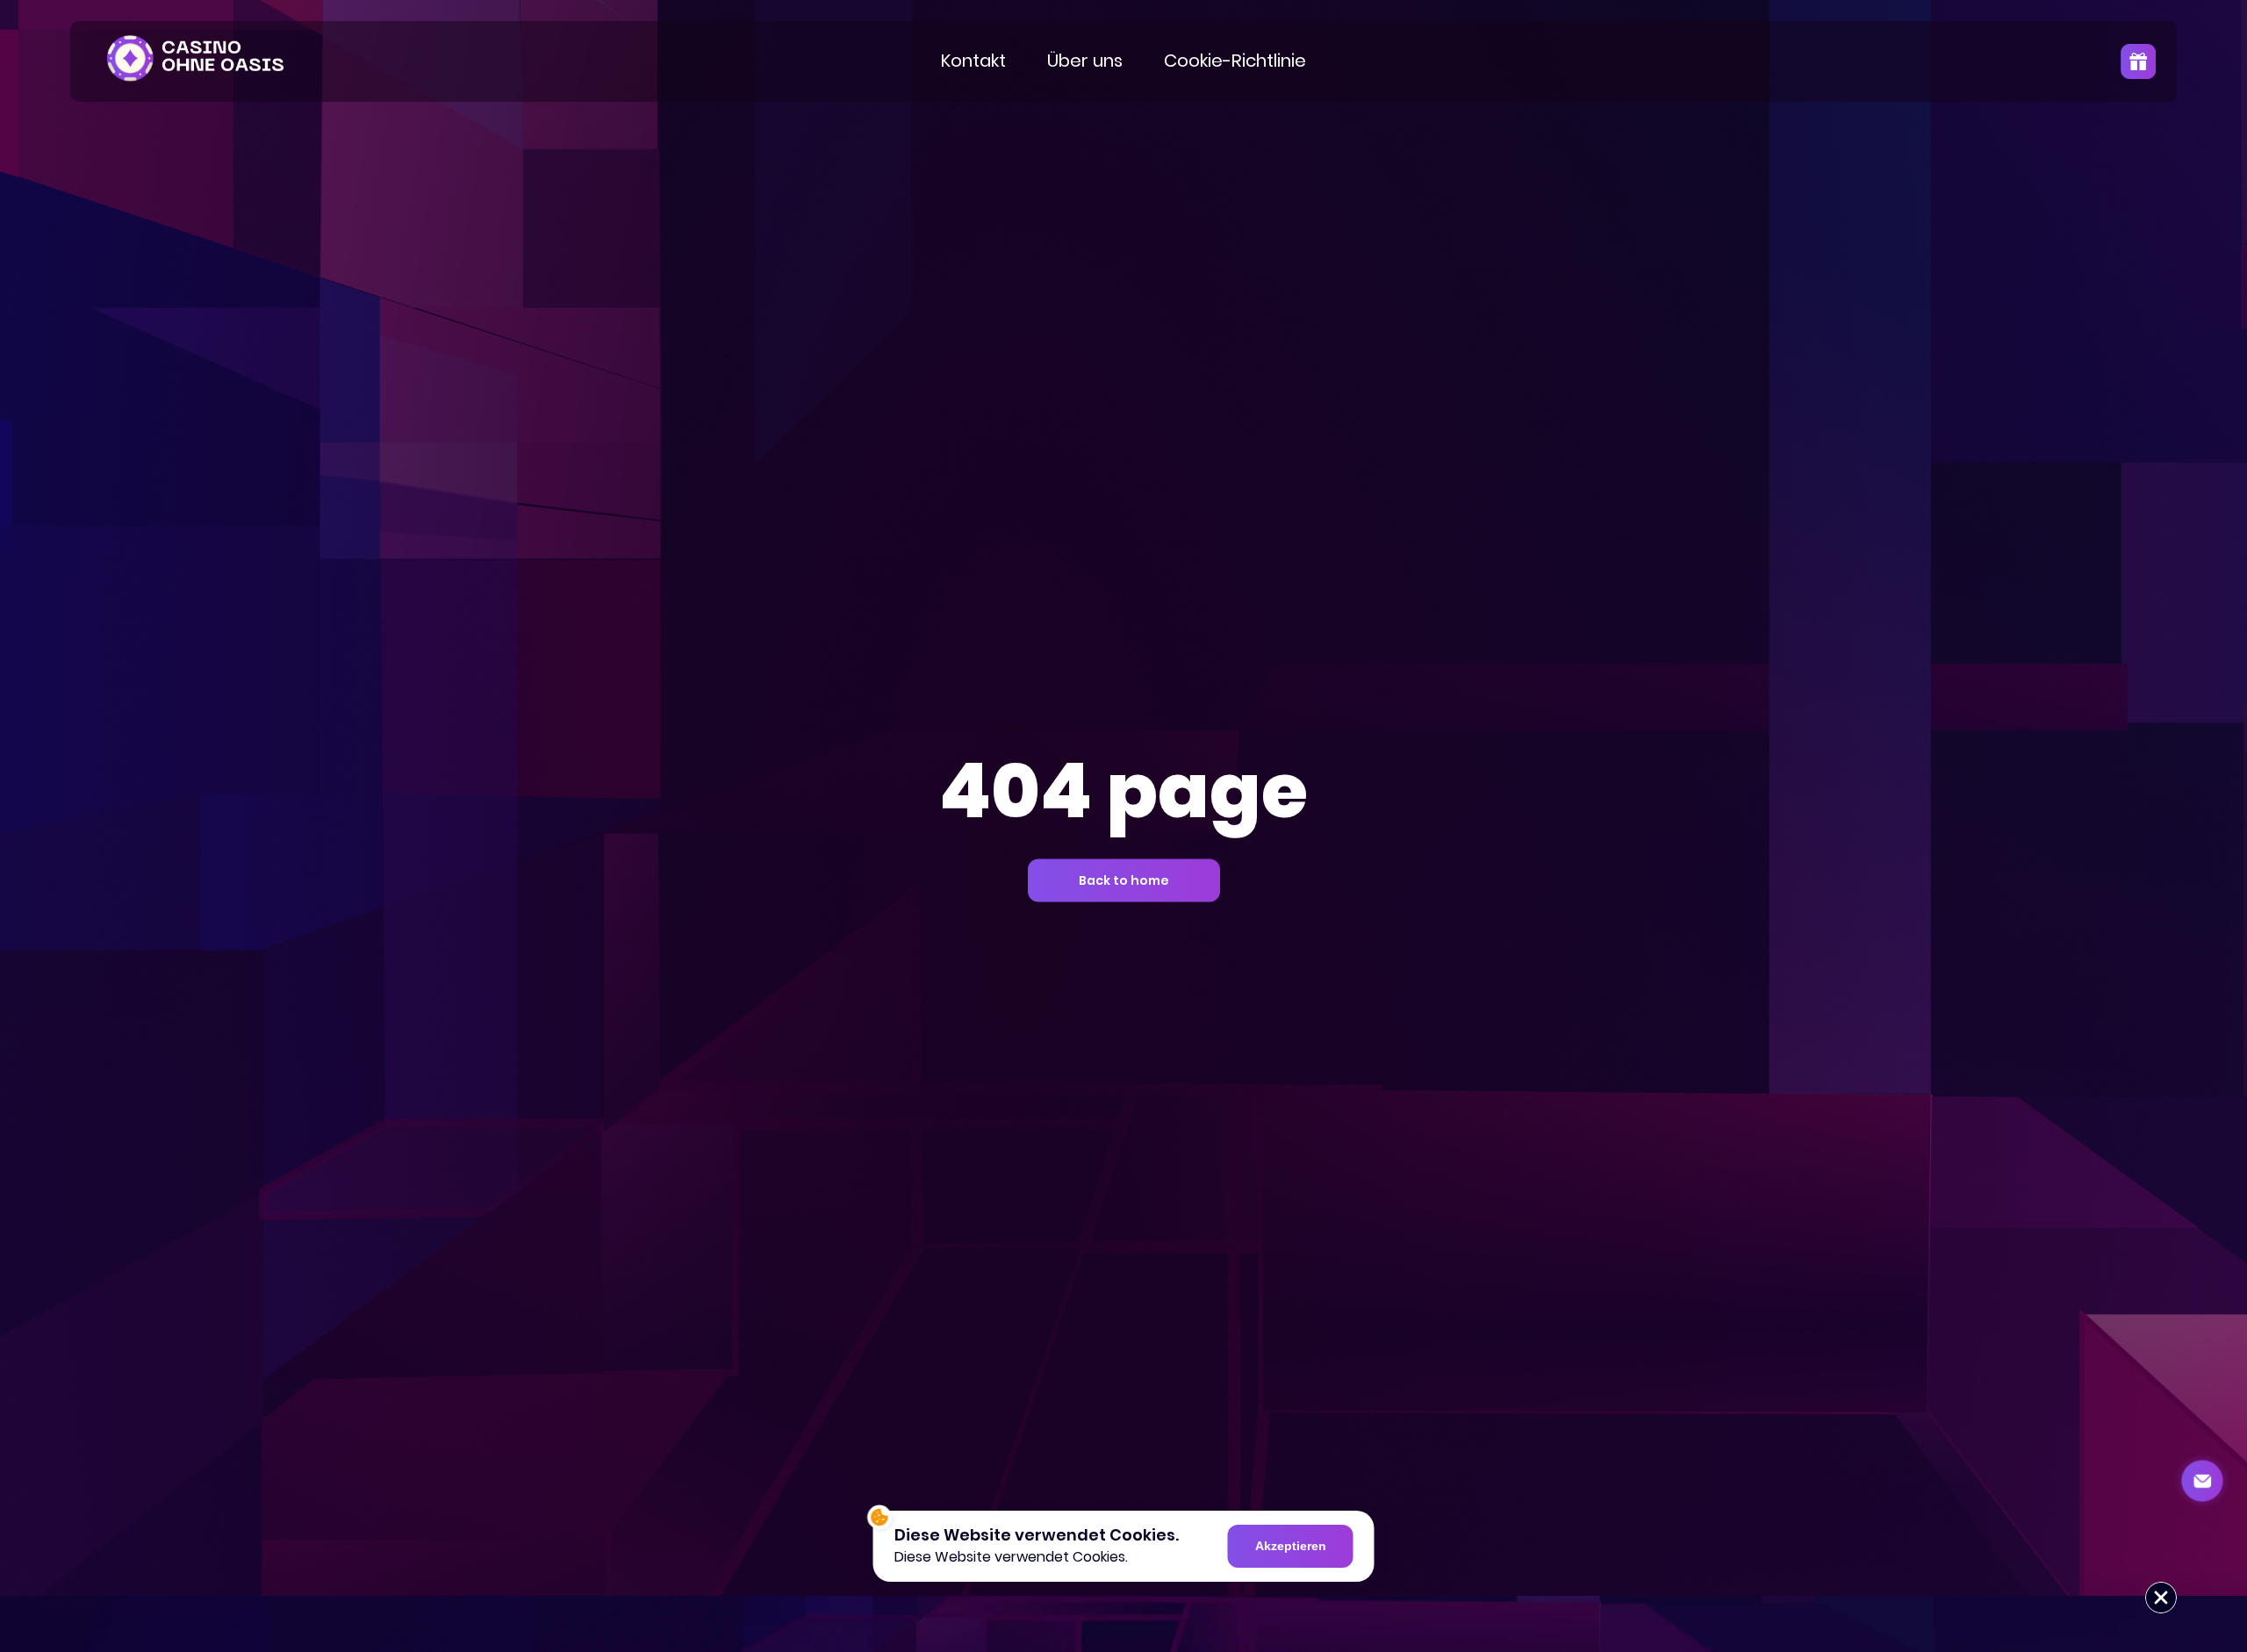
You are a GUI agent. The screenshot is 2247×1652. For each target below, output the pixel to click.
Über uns (1085, 61)
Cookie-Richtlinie (1235, 61)
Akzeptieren (1291, 1546)
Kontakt (973, 61)
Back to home (1124, 880)
